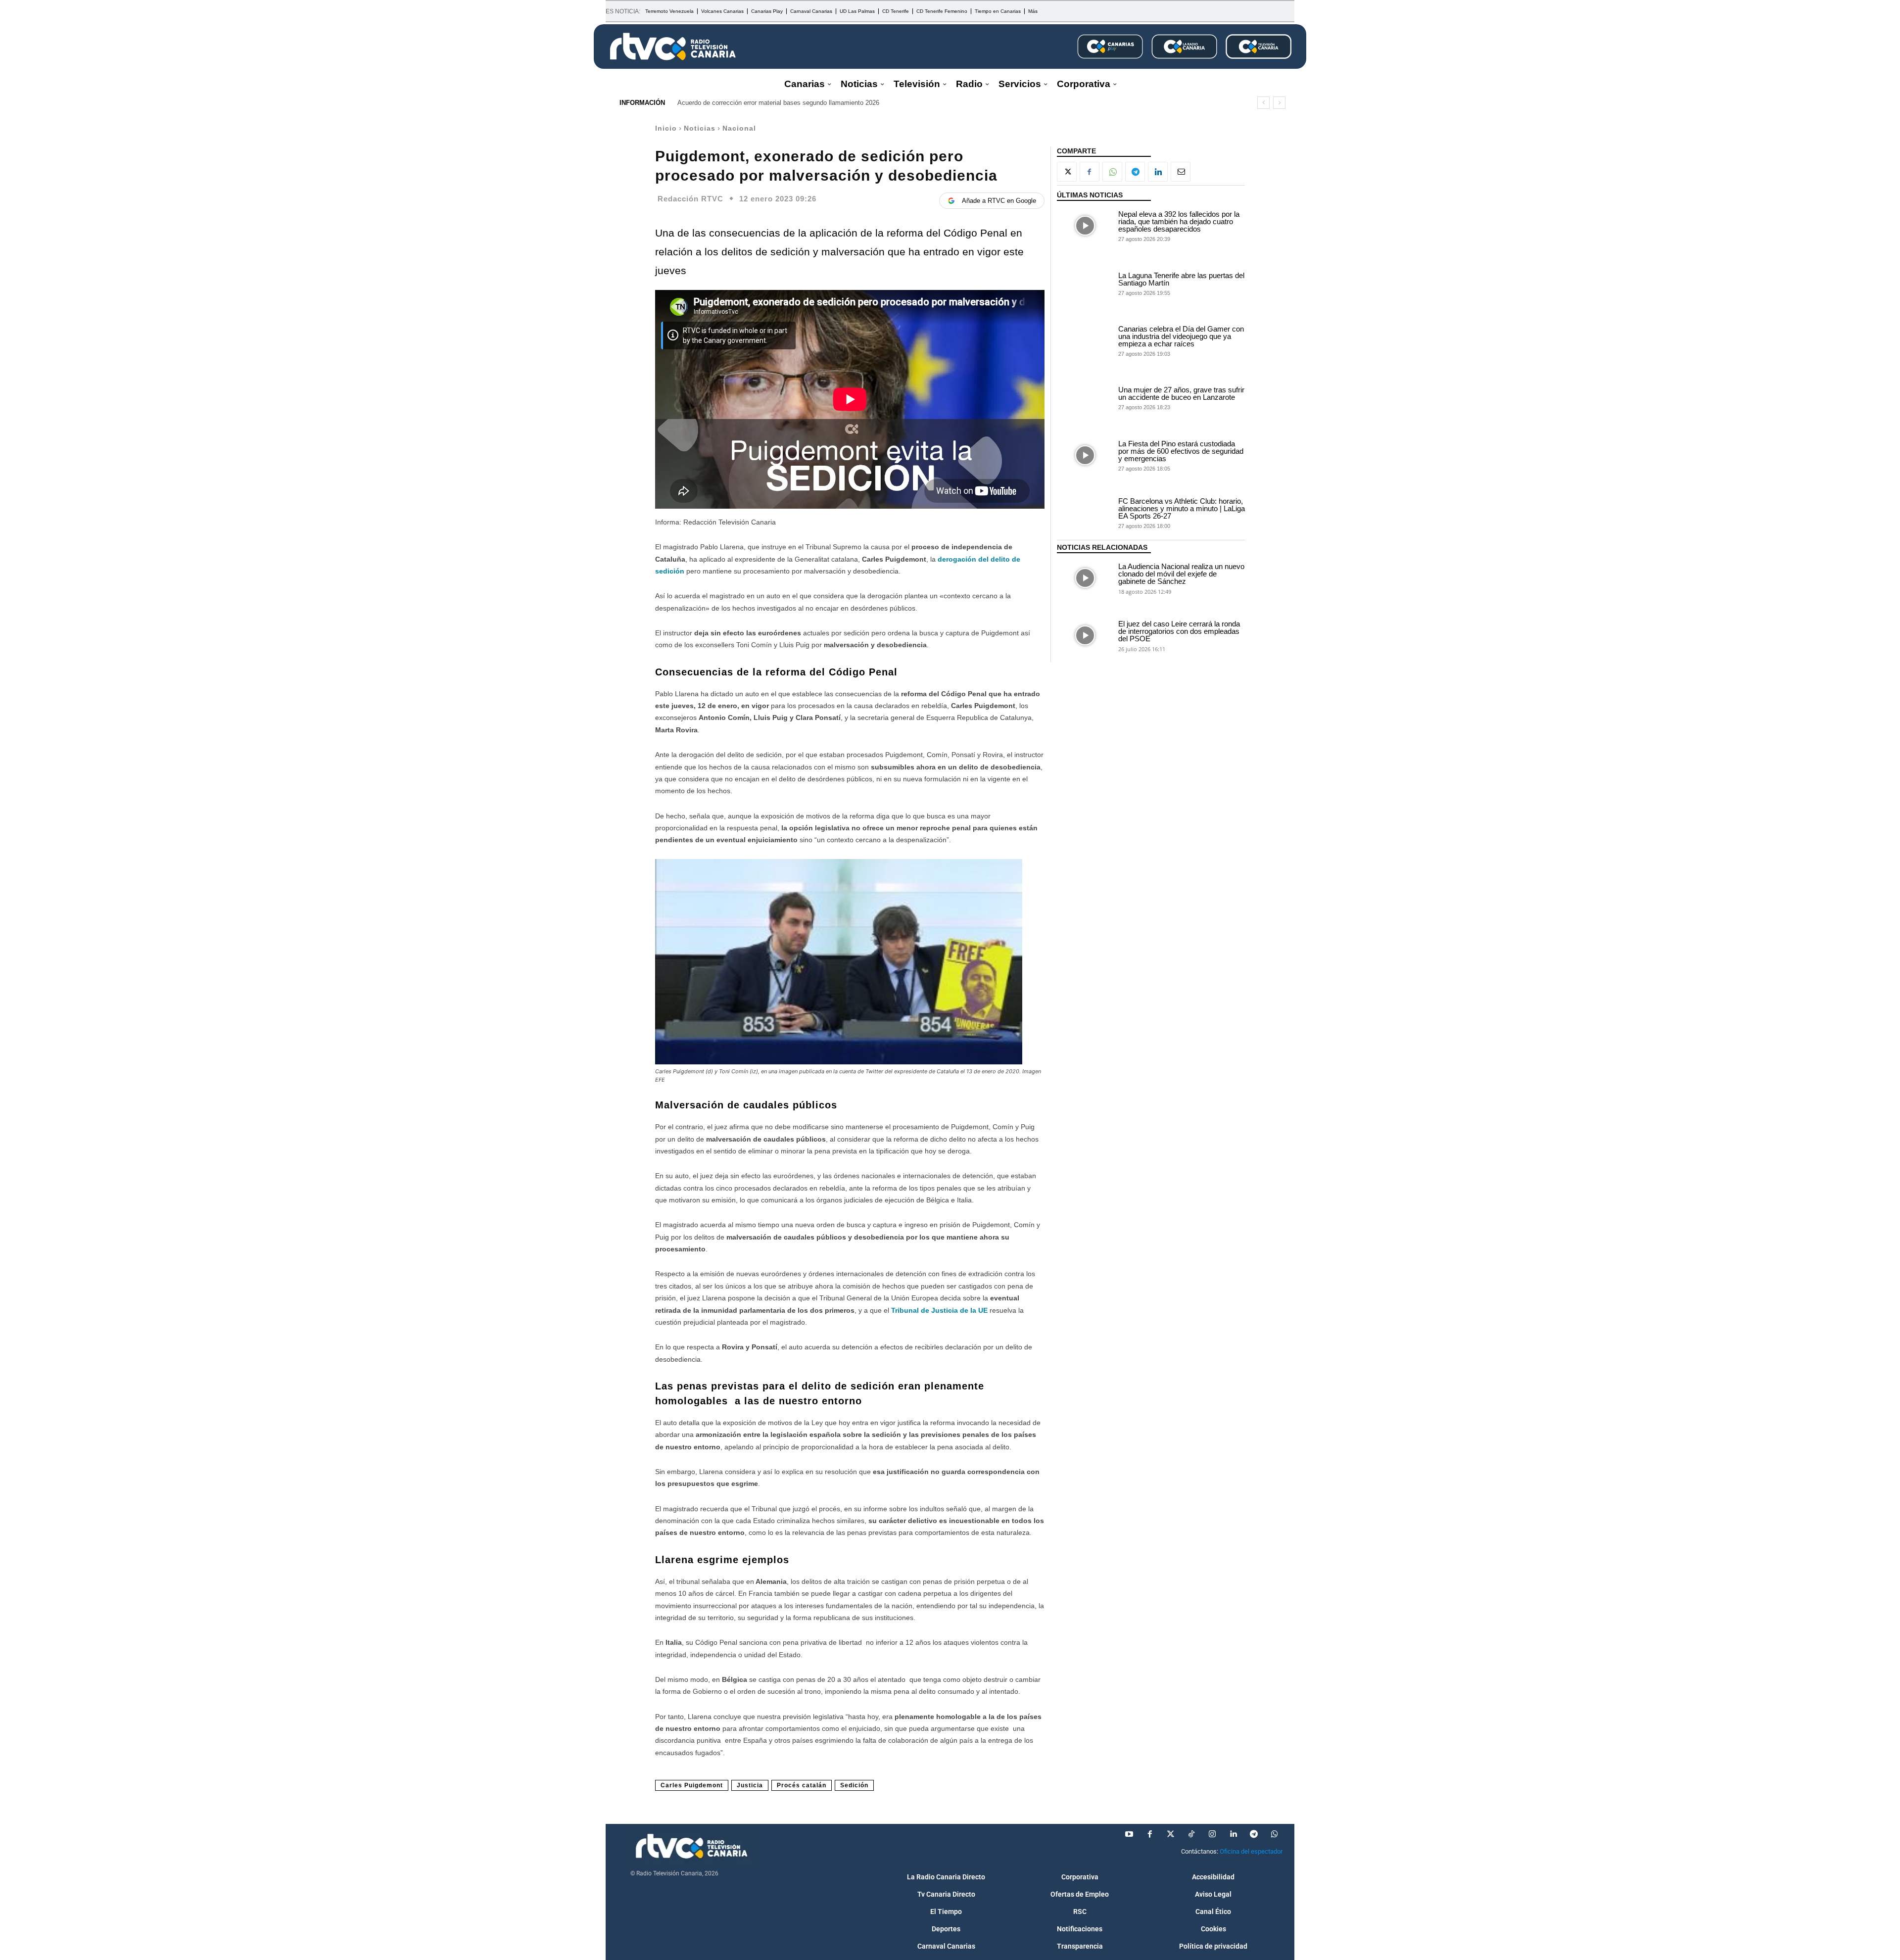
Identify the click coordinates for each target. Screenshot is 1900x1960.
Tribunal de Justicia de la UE (939, 1310)
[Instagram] (1212, 1834)
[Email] (1181, 172)
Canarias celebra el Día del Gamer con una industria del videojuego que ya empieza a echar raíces (1181, 336)
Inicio (666, 128)
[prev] (1263, 103)
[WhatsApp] (1112, 172)
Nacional (739, 128)
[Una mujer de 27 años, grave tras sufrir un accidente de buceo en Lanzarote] (1085, 398)
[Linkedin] (1158, 172)
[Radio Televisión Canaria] (673, 47)
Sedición (854, 1785)
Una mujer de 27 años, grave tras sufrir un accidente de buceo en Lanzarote (1181, 393)
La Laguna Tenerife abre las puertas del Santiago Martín (1181, 279)
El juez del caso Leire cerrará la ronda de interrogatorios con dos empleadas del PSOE (1179, 631)
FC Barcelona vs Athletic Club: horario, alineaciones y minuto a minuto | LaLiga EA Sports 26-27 (1182, 508)
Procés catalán (802, 1785)
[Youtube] (1129, 1834)
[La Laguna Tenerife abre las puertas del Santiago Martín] (1085, 283)
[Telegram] (1135, 172)
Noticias (700, 128)
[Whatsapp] (1275, 1834)
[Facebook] (1090, 172)
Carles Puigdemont (692, 1785)
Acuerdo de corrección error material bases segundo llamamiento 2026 (778, 103)
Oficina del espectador (1251, 1851)
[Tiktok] (1191, 1834)
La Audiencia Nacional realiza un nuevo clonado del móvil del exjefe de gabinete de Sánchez (1181, 574)
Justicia (750, 1785)
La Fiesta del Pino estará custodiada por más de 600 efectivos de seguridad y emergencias (1181, 451)
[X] (1067, 172)
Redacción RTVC (690, 199)
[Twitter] (1171, 1834)
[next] (1279, 103)
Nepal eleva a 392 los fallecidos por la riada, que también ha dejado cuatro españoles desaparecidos (1179, 221)
